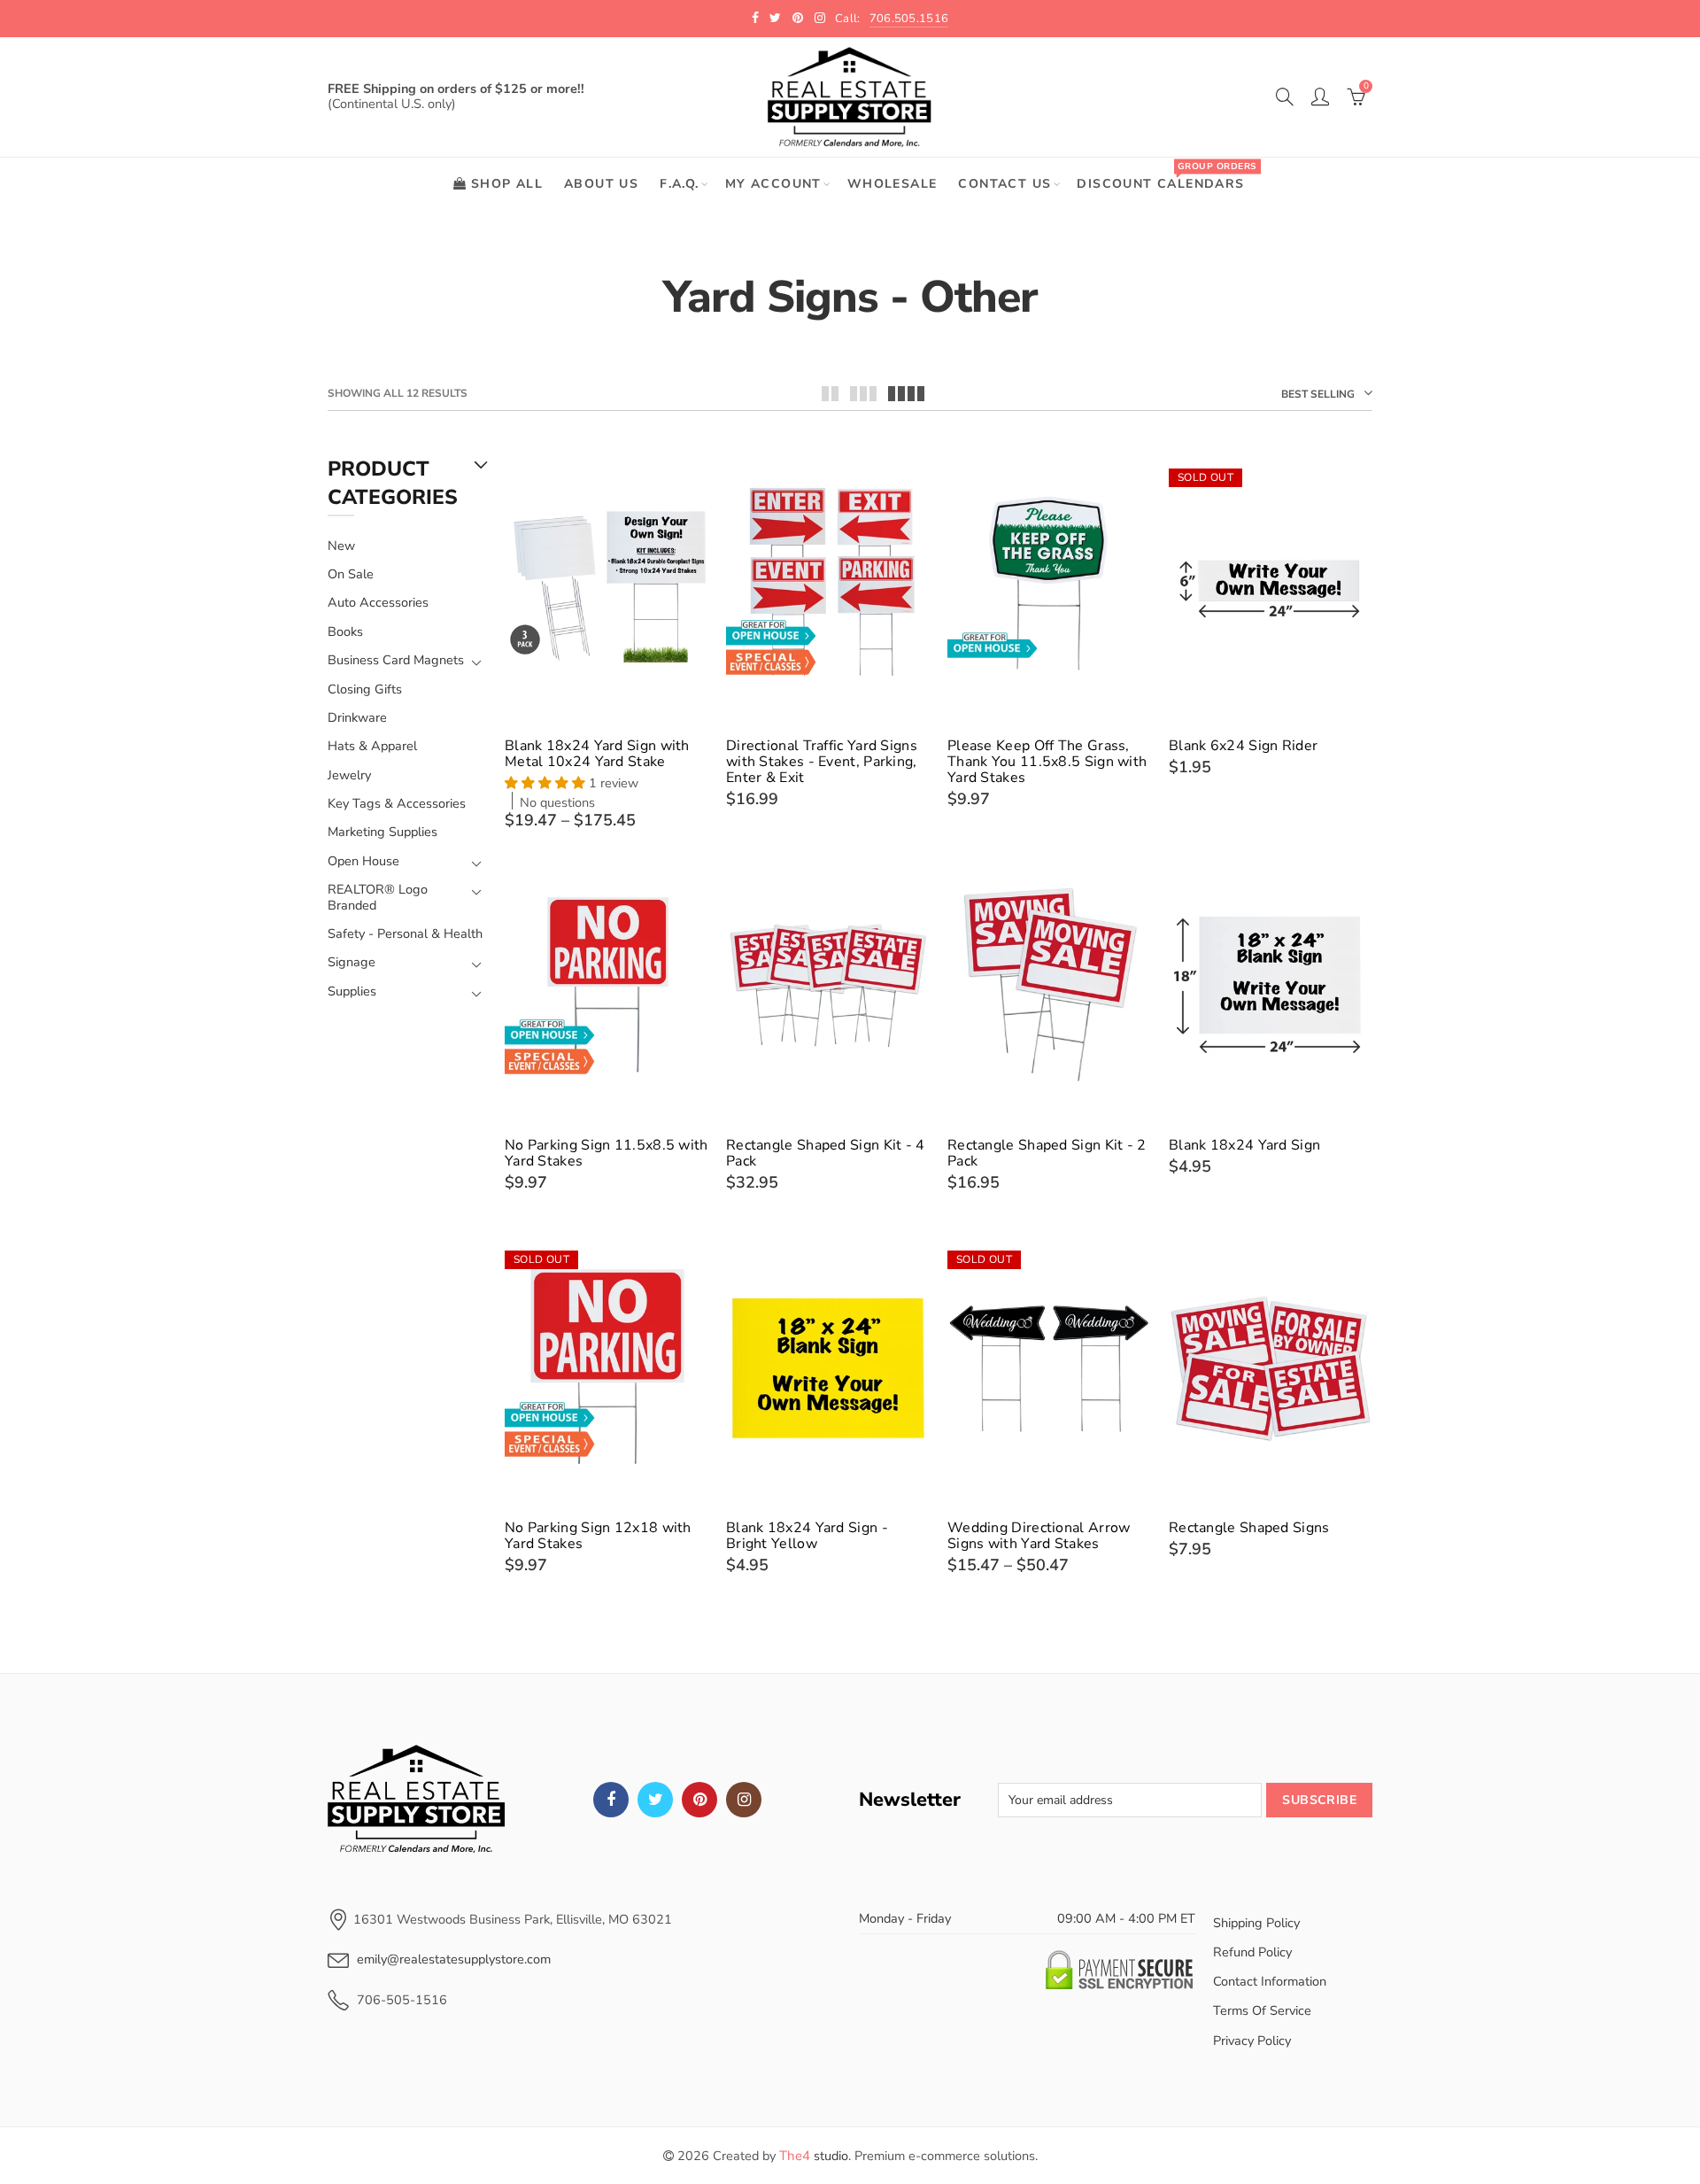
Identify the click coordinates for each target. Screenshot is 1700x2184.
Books (345, 631)
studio (814, 2156)
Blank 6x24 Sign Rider (1243, 746)
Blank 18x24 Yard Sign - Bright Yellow (807, 1536)
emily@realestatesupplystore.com (454, 1959)
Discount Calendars (1166, 176)
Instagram (744, 1800)
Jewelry (349, 775)
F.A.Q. (679, 184)
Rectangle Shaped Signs (1249, 1528)
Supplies (352, 991)
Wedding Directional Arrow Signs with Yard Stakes (1039, 1536)
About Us (601, 184)
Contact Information (1270, 1981)
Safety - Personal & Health (405, 933)
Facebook (611, 1800)
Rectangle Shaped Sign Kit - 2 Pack (1047, 1153)
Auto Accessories (378, 602)
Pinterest (699, 1800)
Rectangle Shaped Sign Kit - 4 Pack (826, 1153)
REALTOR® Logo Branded (378, 898)
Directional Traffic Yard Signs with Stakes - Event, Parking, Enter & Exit (822, 762)
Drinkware (357, 717)
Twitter (655, 1800)
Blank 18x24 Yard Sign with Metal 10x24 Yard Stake (597, 754)
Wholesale (892, 184)
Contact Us (1005, 184)
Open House (363, 861)
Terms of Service (1262, 2010)
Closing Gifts (365, 689)
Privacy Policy (1252, 2041)
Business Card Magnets (396, 660)
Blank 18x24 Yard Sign (1244, 1145)
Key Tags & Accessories (397, 803)
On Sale (351, 574)
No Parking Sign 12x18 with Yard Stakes (598, 1536)
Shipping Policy (1256, 1923)
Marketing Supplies (382, 832)
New (341, 546)
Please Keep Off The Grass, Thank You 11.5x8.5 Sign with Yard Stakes (1047, 762)
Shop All (507, 184)
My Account (773, 184)
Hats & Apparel (372, 746)
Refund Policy (1252, 1952)
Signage (352, 962)
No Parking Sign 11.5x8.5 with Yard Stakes (607, 1153)
